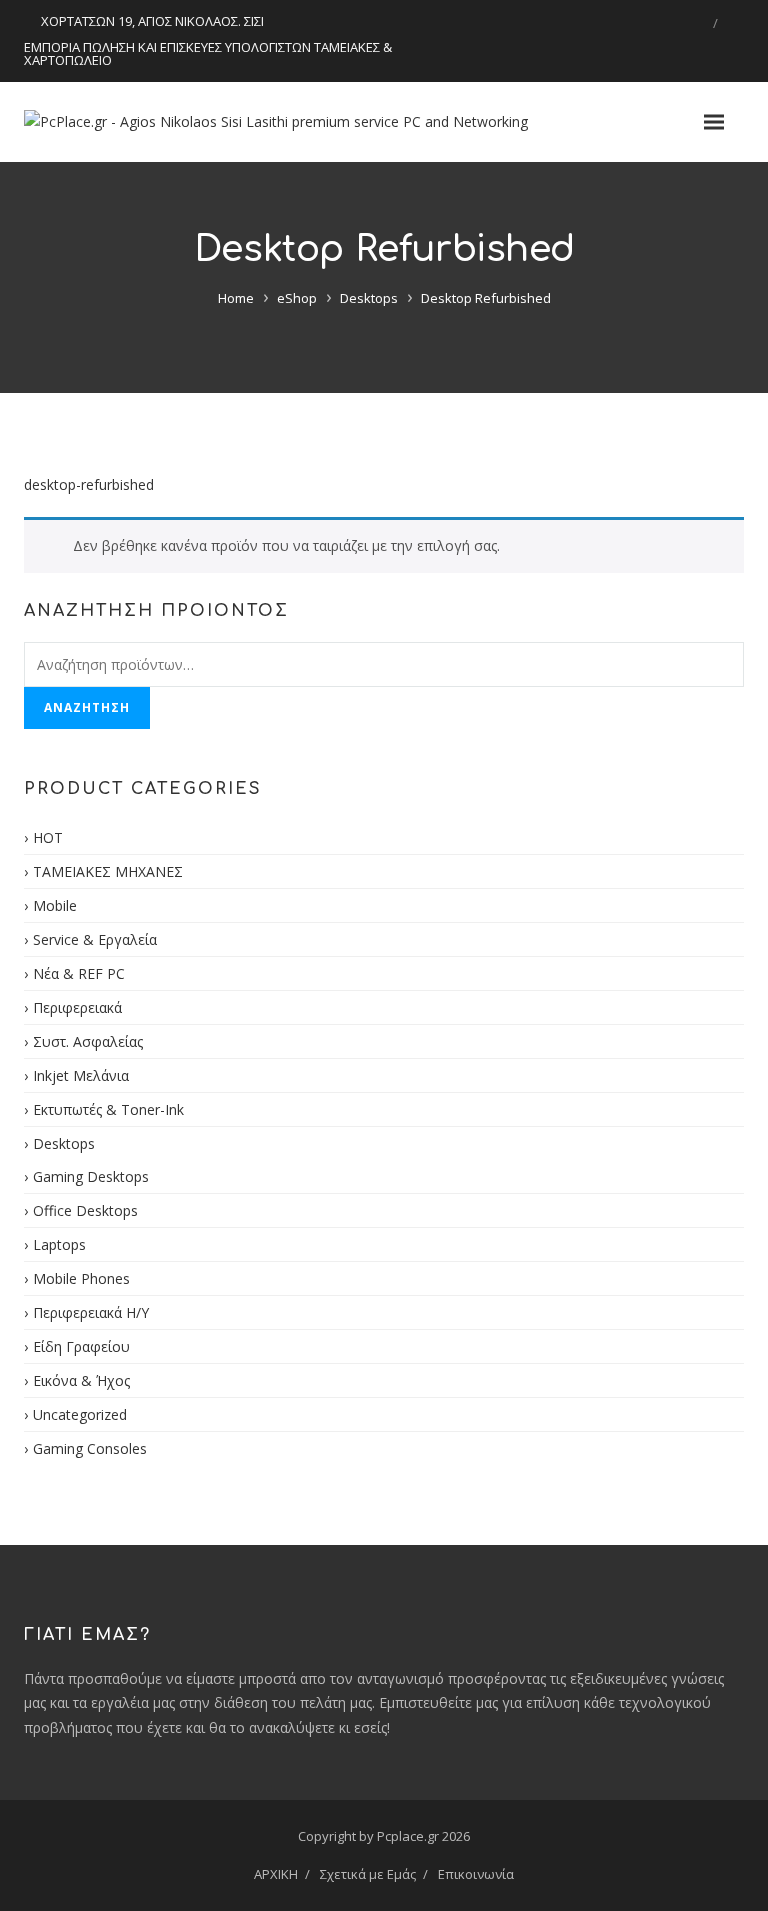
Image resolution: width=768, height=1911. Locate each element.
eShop (297, 298)
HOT (48, 837)
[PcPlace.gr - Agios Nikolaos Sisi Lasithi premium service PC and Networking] (276, 122)
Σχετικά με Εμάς (368, 1874)
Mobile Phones (81, 1278)
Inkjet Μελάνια (81, 1075)
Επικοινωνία (476, 1874)
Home (236, 298)
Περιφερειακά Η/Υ (91, 1312)
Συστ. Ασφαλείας (88, 1041)
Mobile (55, 905)
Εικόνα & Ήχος (81, 1380)
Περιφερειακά (77, 1007)
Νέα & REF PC (79, 973)
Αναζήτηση (87, 707)
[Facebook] (700, 23)
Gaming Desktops (91, 1176)
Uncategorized (80, 1414)
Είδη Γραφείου (81, 1346)
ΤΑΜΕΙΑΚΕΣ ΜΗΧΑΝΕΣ (108, 871)
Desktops (369, 298)
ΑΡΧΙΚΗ (276, 1874)
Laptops (59, 1244)
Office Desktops (85, 1210)
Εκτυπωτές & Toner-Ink (108, 1109)
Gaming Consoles (90, 1448)
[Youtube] (731, 23)
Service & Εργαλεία (95, 939)
